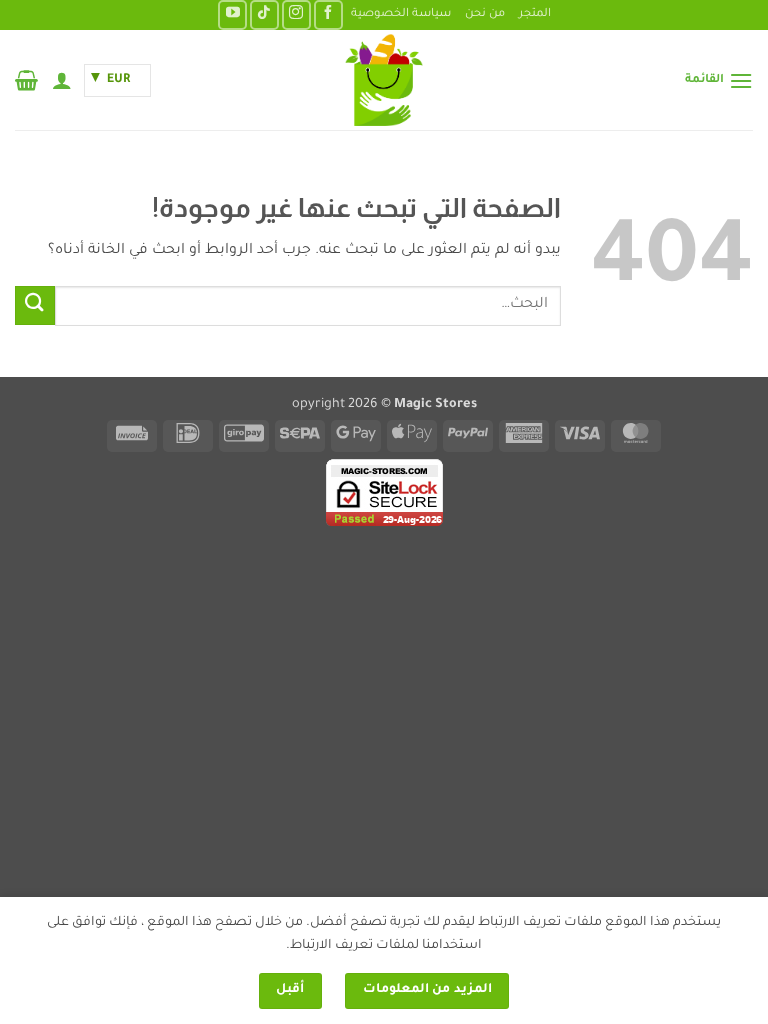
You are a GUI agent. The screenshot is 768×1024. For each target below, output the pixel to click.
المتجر (535, 14)
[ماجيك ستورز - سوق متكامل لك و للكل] (384, 80)
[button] (719, 80)
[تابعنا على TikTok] (264, 14)
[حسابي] (62, 80)
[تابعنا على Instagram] (296, 14)
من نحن (485, 14)
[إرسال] (35, 305)
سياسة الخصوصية (401, 14)
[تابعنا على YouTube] (232, 14)
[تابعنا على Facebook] (328, 14)
